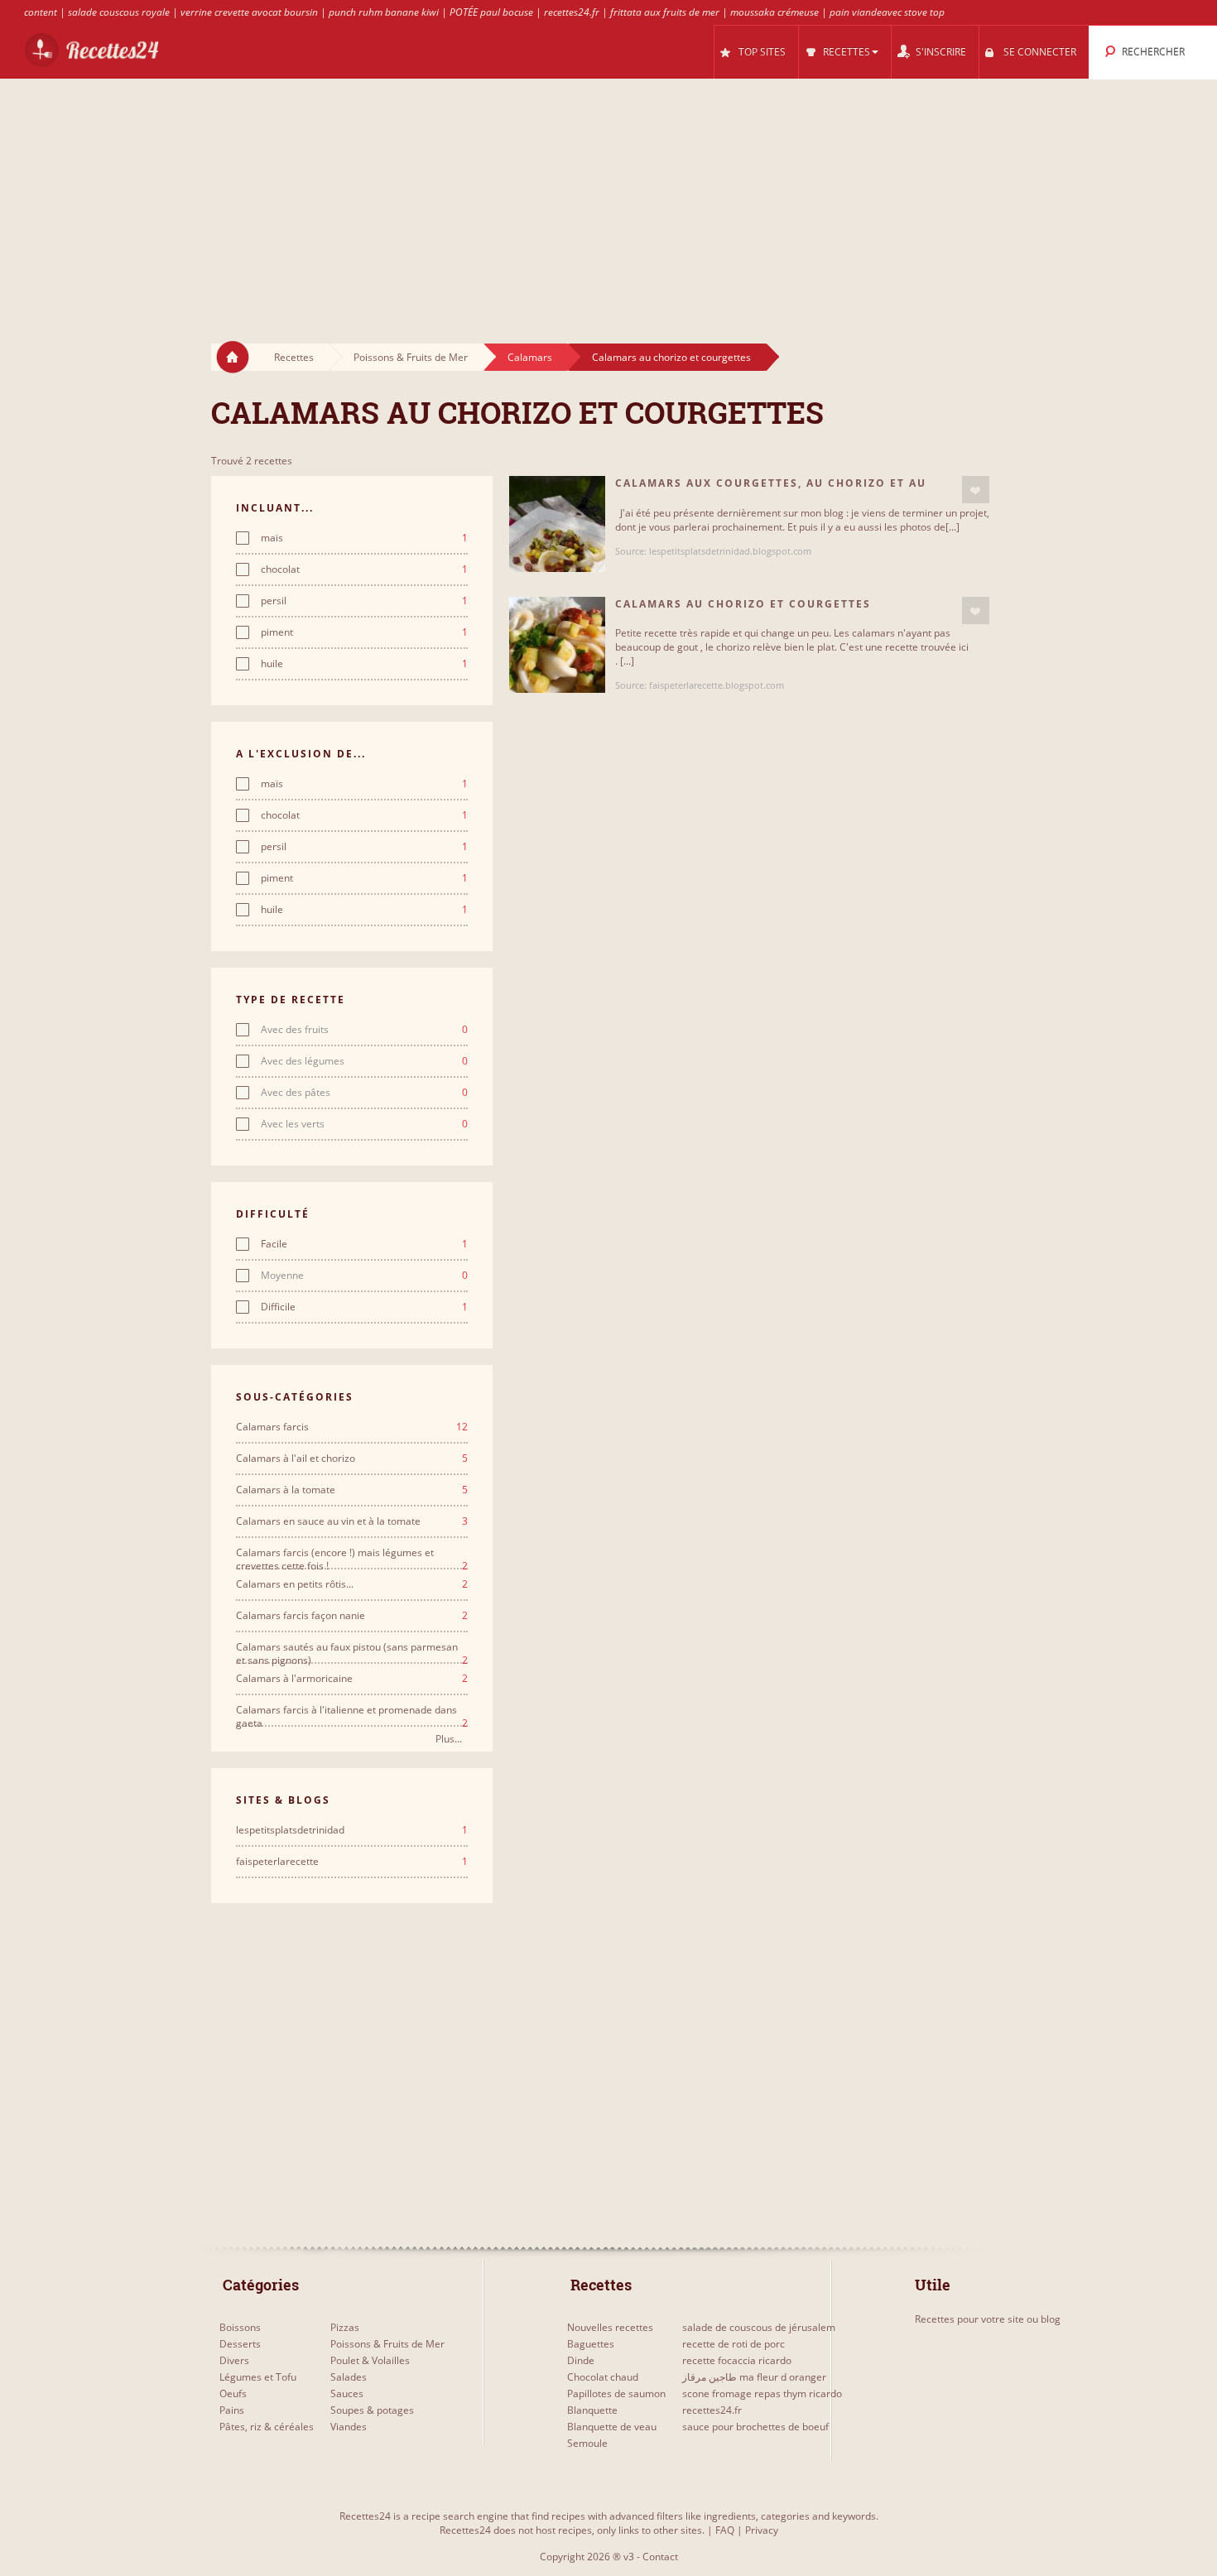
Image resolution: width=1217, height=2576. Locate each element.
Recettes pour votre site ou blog (988, 2319)
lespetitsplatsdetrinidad (352, 1830)
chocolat (364, 570)
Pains (232, 2410)
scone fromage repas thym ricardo (762, 2393)
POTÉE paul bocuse (491, 12)
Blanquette (592, 2410)
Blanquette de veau (612, 2427)
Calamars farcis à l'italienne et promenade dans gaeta (352, 1710)
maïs (364, 538)
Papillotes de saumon (616, 2393)
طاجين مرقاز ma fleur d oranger (754, 2377)
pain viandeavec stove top (887, 12)
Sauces (347, 2393)
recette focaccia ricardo (737, 2360)
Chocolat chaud (603, 2377)
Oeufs (233, 2393)
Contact (660, 2557)
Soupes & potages (372, 2410)
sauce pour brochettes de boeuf (755, 2427)
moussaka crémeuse (774, 12)
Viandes (349, 2427)
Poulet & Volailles (370, 2360)
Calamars (530, 357)
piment (364, 632)
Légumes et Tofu (258, 2377)
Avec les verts (364, 1124)
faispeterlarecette (352, 1862)
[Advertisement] (608, 195)
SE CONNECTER (1040, 52)
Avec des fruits (364, 1030)
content (41, 12)
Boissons (240, 2327)
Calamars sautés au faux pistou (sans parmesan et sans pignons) (352, 1647)
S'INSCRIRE (941, 52)
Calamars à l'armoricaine (352, 1679)
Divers (234, 2360)
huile (364, 664)
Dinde (581, 2360)
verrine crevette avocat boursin (249, 12)
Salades (349, 2377)
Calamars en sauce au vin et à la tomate (352, 1521)
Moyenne (364, 1276)
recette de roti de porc (734, 2344)
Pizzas (345, 2327)
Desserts (240, 2344)
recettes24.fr (572, 12)
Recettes (294, 357)
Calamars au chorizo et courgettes (671, 357)
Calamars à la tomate (352, 1490)
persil (364, 601)
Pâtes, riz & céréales (267, 2427)
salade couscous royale (119, 12)
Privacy (762, 2530)
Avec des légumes (364, 1061)
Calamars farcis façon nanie (352, 1616)
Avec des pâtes (364, 1093)
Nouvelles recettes (610, 2327)
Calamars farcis (352, 1427)
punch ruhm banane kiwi (384, 12)
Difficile (364, 1307)
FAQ (725, 2530)
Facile (364, 1244)
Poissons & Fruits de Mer (411, 357)
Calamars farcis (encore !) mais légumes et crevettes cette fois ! (352, 1553)
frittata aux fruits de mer (665, 12)
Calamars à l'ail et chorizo (352, 1459)
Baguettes (591, 2344)
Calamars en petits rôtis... (352, 1584)
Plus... (449, 1739)
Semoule (587, 2443)
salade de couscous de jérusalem (759, 2327)
